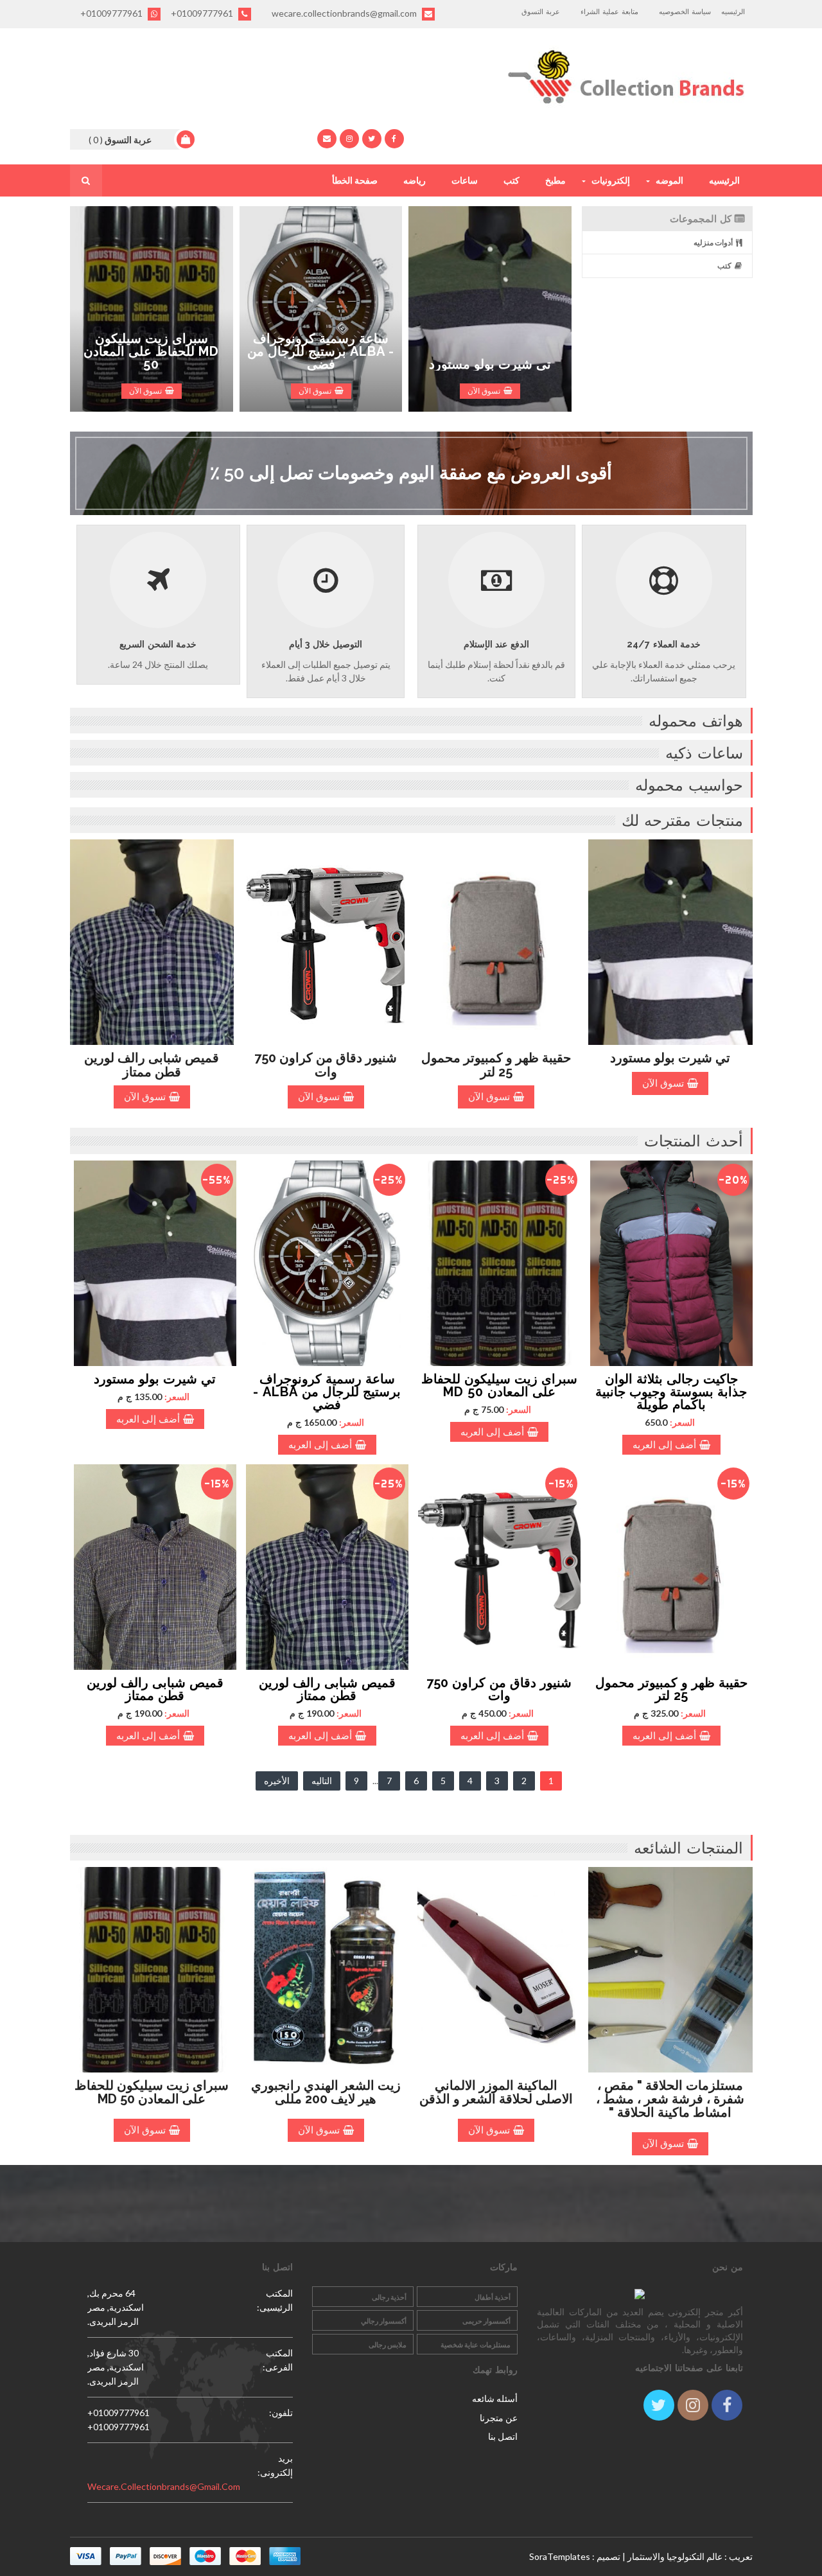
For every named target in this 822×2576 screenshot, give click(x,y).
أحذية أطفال (493, 2297)
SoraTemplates (560, 2556)
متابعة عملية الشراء (609, 12)
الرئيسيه (733, 12)
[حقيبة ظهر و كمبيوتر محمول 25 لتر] (671, 1567)
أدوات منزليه (713, 242)
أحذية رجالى (389, 2297)
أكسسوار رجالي (384, 2321)
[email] (327, 139)
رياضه (415, 180)
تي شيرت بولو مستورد (490, 364)
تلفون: (281, 2413)
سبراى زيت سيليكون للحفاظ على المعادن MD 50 (151, 351)
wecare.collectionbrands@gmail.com (345, 13)
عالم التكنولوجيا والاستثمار (675, 2556)
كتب (512, 180)
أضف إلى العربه (664, 1445)
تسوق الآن (145, 391)
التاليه (322, 1781)
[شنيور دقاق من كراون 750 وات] (499, 1567)
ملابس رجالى (388, 2344)
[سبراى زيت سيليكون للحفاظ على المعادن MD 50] (499, 1263)
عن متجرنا (499, 2418)
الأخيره (277, 1781)
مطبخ (555, 180)
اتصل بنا (503, 2436)
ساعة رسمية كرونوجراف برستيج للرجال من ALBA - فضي (321, 351)
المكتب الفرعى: (278, 2360)
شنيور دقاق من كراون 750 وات (326, 1065)
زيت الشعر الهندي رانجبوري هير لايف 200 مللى (326, 2092)
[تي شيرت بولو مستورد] (155, 1263)
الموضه (669, 180)
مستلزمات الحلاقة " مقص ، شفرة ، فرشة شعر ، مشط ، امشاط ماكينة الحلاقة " (670, 2099)
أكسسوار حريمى (486, 2321)
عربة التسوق (541, 12)
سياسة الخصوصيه (685, 12)
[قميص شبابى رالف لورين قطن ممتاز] (327, 1567)
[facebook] (394, 139)
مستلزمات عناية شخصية (476, 2344)
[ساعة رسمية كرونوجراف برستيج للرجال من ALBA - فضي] (327, 1263)
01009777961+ (203, 13)
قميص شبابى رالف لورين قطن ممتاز (152, 1065)
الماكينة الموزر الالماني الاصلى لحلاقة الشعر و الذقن (496, 2092)
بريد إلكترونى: (275, 2465)
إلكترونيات (611, 180)
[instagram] (349, 139)
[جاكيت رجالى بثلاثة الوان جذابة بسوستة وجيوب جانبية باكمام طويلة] (671, 1263)
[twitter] (372, 139)
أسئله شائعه (495, 2398)
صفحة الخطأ (355, 180)
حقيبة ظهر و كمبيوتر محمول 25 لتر (496, 1065)
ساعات (465, 180)
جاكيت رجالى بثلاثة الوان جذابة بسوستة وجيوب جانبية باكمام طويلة (671, 1392)
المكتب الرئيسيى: (275, 2300)
